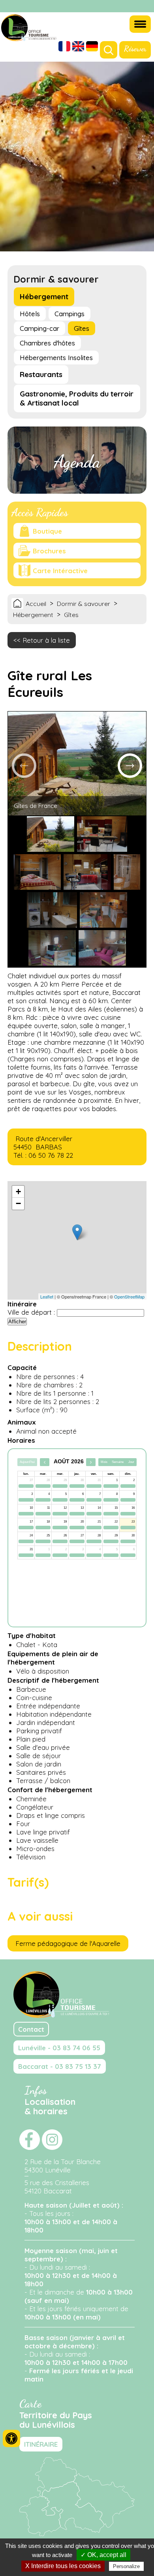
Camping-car (39, 328)
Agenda (77, 462)
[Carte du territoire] (77, 2534)
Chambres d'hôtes (47, 343)
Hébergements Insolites (56, 358)
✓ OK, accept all (103, 2555)
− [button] (18, 1203)
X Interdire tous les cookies (63, 2566)
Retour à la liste (46, 640)
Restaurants (41, 375)
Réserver (135, 49)
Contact (31, 2029)
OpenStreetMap (129, 1296)
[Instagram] (144, 7)
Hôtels (30, 314)
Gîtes (82, 328)
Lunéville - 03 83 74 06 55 (59, 2048)
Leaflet (47, 1296)
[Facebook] (134, 7)
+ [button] (18, 1192)
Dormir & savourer (84, 604)
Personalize (126, 2566)
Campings (69, 314)
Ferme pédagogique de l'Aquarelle (68, 1943)
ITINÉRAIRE (41, 2444)
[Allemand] (92, 47)
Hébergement (44, 297)
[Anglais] (78, 47)
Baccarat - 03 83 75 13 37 (60, 2066)
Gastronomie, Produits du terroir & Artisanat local (77, 398)
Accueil (36, 604)
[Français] (64, 47)
